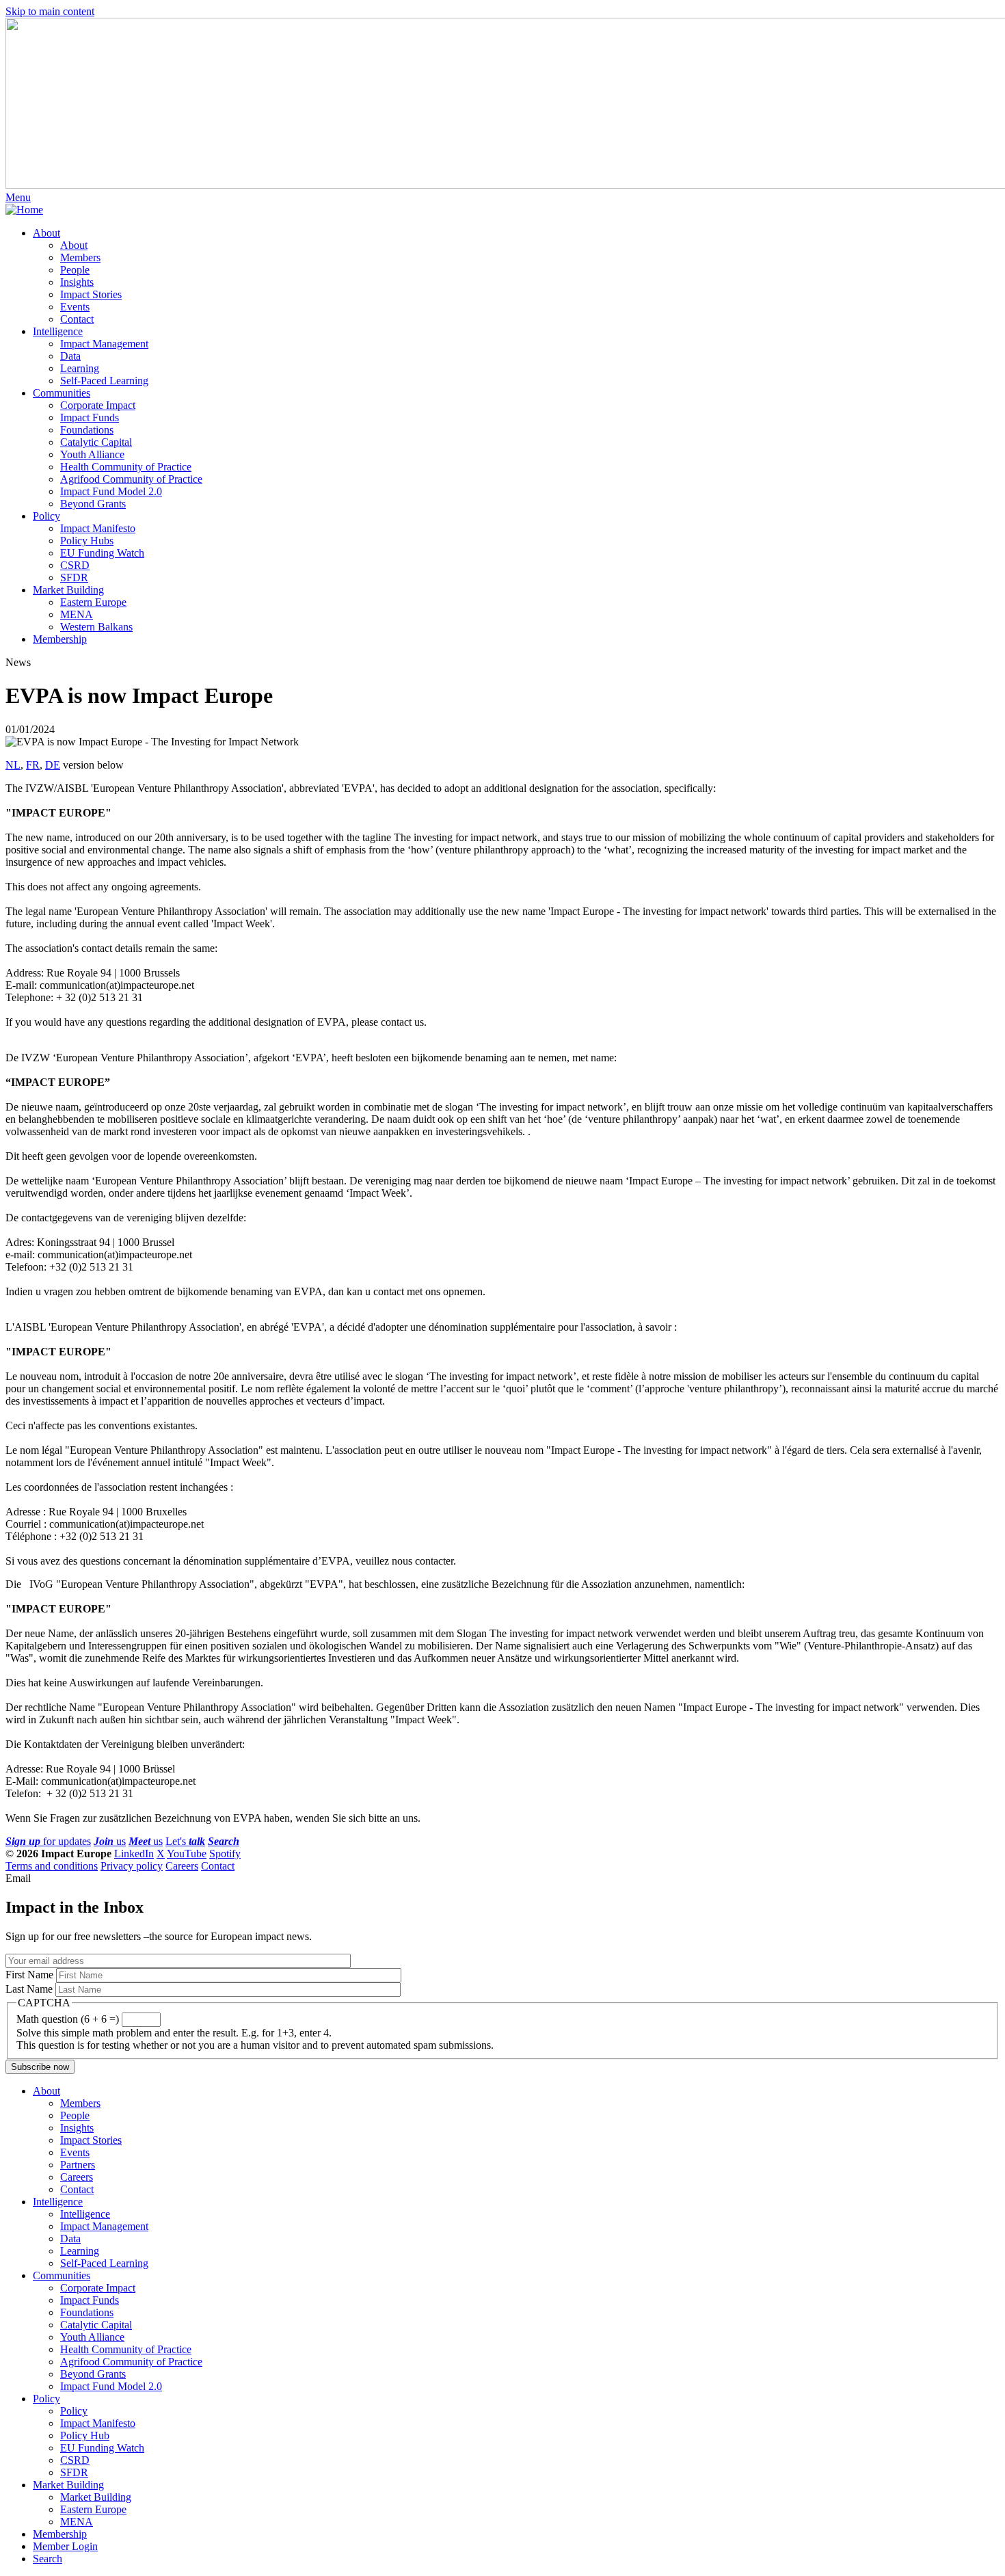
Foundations (87, 2312)
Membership (60, 2534)
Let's (185, 1841)
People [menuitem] (75, 270)
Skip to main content (50, 11)
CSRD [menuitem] (75, 565)
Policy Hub (85, 2435)
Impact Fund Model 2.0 (111, 2386)
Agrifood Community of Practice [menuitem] (131, 479)
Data (70, 2239)
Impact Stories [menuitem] (91, 294)
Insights (77, 2128)
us (110, 1841)
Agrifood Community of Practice (131, 2362)
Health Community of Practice (126, 2349)
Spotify (225, 1854)
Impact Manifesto (98, 2423)
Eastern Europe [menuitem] (93, 602)
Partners (78, 2165)
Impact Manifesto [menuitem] (98, 528)
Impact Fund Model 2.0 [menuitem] (111, 491)
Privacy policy (132, 1866)
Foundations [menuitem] (87, 430)
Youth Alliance (92, 2337)
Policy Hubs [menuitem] (87, 541)
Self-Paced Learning (104, 2263)
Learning (80, 2251)
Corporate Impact (98, 2288)
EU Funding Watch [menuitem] (102, 553)
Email (18, 1878)
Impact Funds (90, 2300)
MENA (77, 2522)
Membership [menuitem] (60, 639)
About (46, 2091)
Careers (182, 1866)
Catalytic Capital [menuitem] (96, 442)
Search (48, 2559)
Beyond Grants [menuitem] (93, 504)
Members (80, 2103)
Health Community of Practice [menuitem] (126, 467)
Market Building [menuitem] (68, 590)
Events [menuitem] (75, 307)
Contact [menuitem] (77, 319)
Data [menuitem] (70, 356)
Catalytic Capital (96, 2325)
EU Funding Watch (102, 2448)
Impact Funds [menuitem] (90, 417)
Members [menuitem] (80, 257)
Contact (218, 1866)
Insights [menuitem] (77, 282)
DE (53, 765)
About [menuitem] (46, 233)
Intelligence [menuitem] (58, 331)
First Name (29, 1975)
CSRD (75, 2460)
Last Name (29, 1989)
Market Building (68, 2485)
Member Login (65, 2546)
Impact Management (104, 2226)
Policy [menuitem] (46, 516)
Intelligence (58, 2202)
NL (13, 765)
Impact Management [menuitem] (104, 344)
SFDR (74, 2472)
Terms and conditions (52, 1866)
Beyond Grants (93, 2374)
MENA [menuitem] (77, 614)
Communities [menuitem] (62, 393)
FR (33, 765)
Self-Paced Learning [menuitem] (104, 381)
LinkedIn (134, 1854)
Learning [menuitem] (80, 368)
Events (75, 2152)
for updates (48, 1841)
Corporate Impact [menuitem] (98, 405)
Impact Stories (91, 2140)
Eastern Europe (93, 2509)
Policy (46, 2399)
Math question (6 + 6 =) (68, 2019)
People (75, 2115)
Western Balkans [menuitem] (96, 627)
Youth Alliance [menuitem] (92, 454)
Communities (62, 2275)
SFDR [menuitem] (74, 577)
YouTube (187, 1854)
